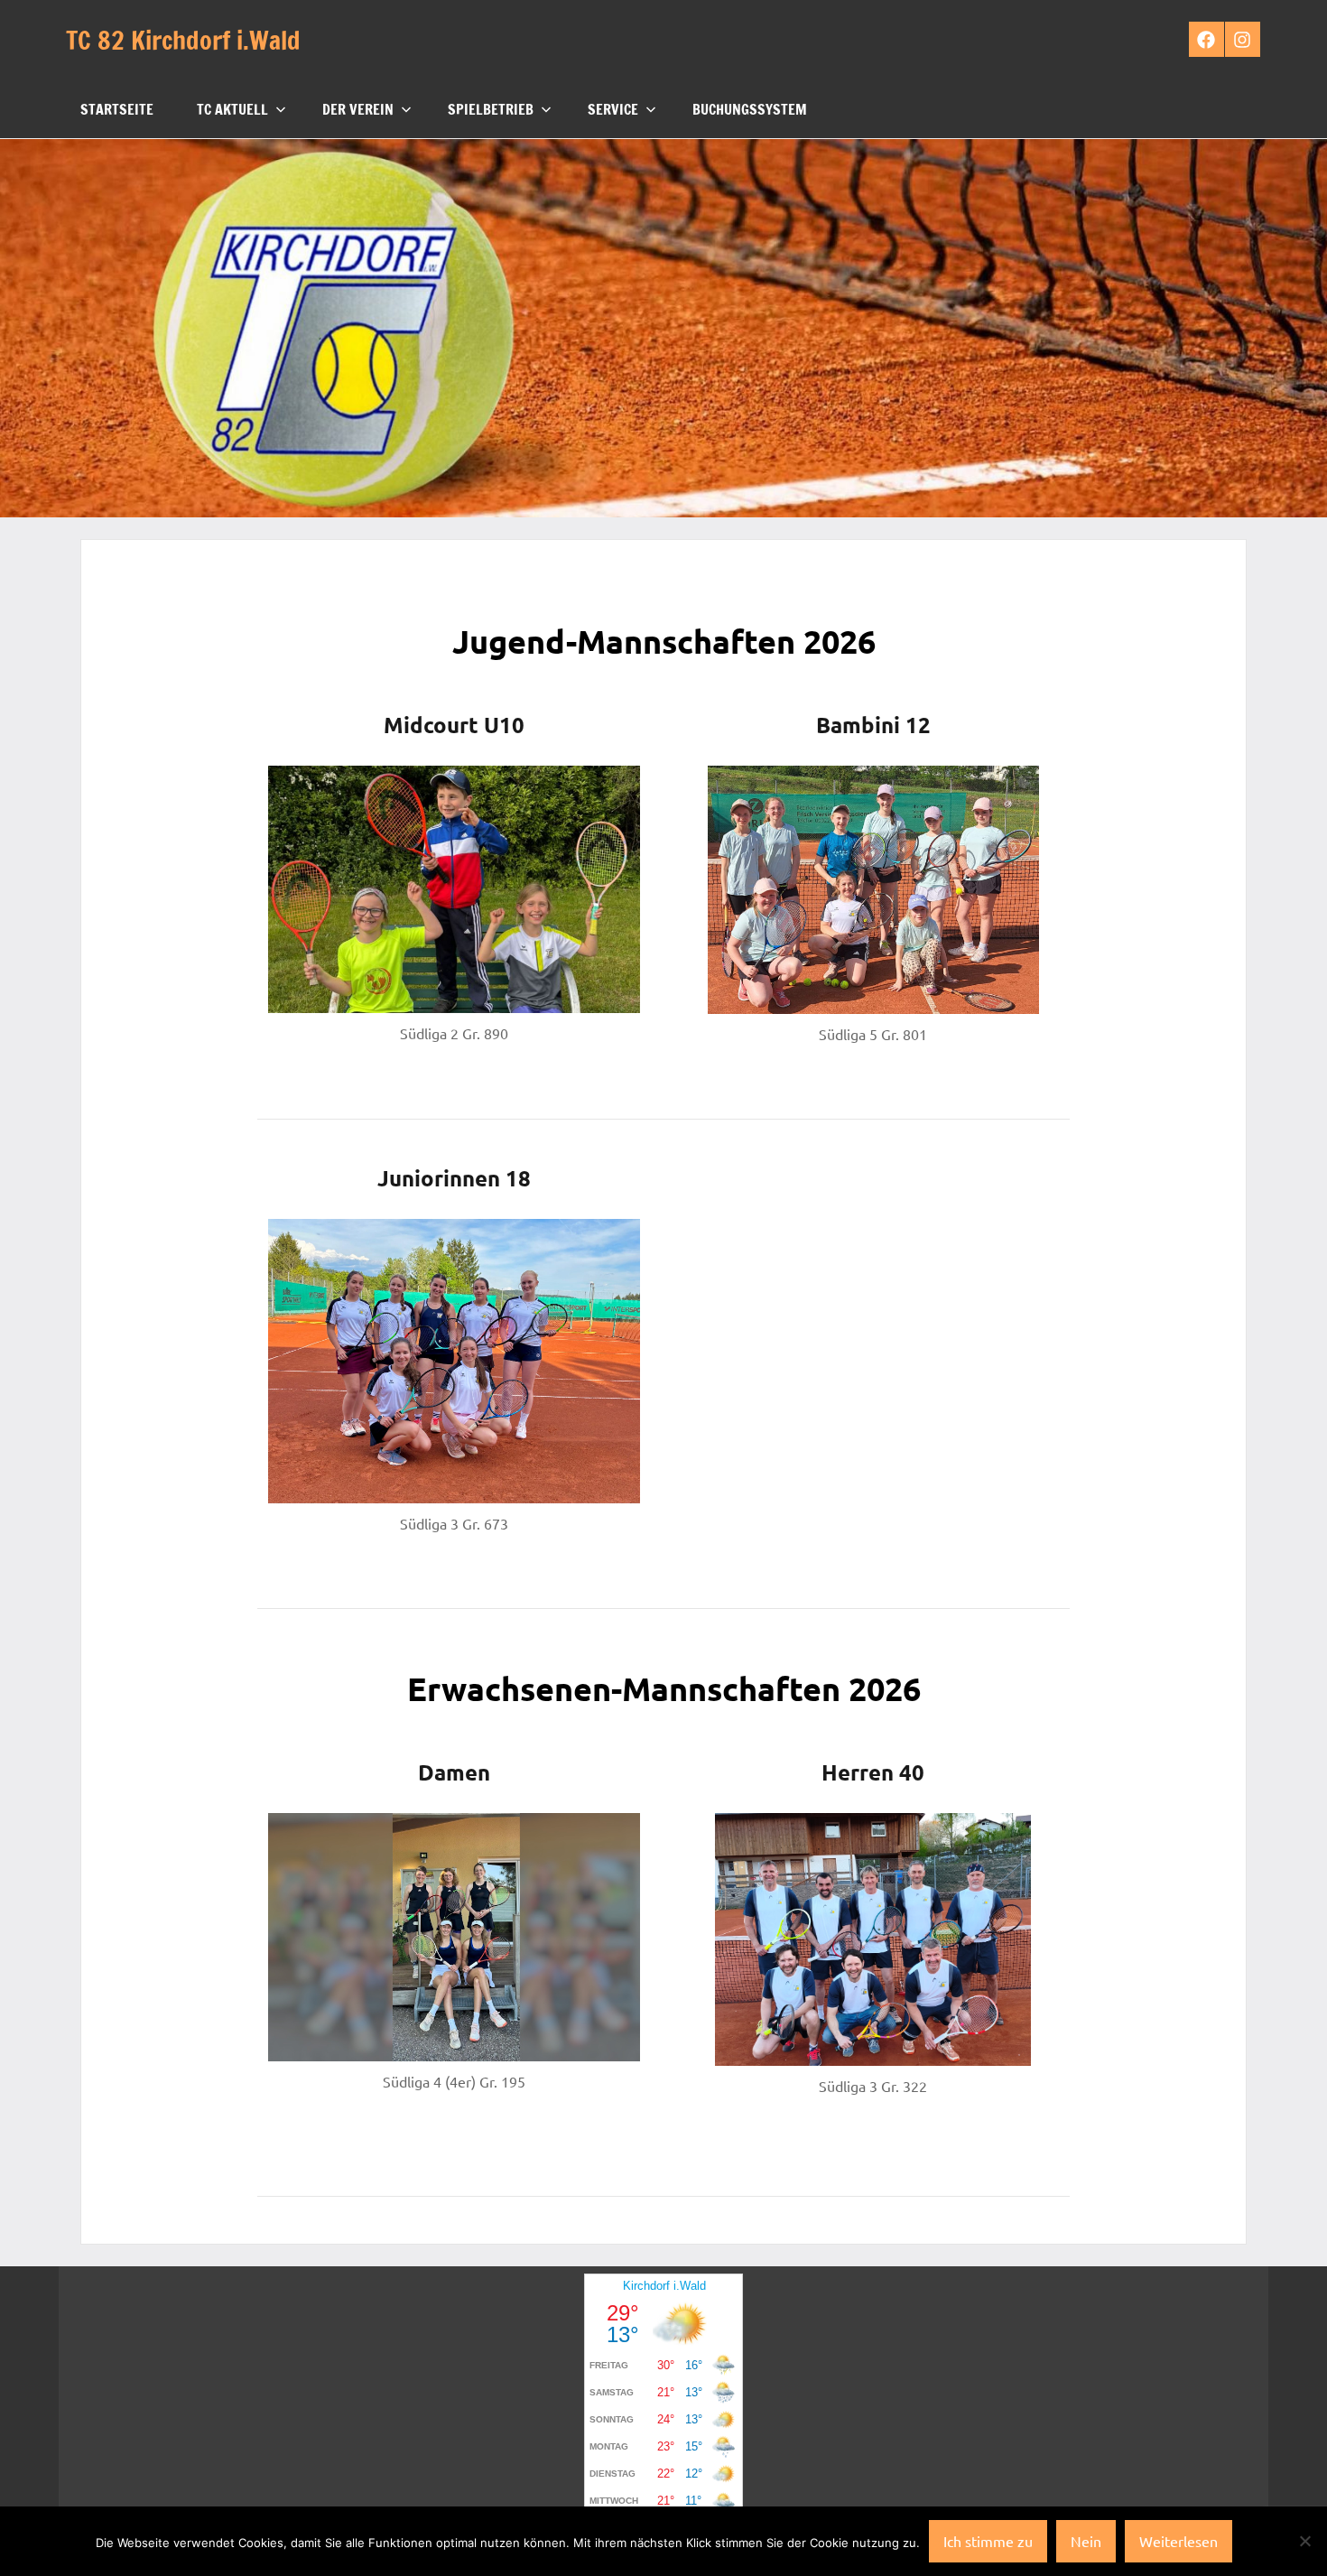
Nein (1086, 2541)
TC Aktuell (232, 109)
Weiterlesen (1179, 2541)
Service (613, 109)
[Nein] (1304, 2541)
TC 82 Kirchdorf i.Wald (183, 40)
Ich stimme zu (988, 2541)
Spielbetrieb (491, 109)
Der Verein (358, 109)
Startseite (117, 109)
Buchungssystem (750, 109)
